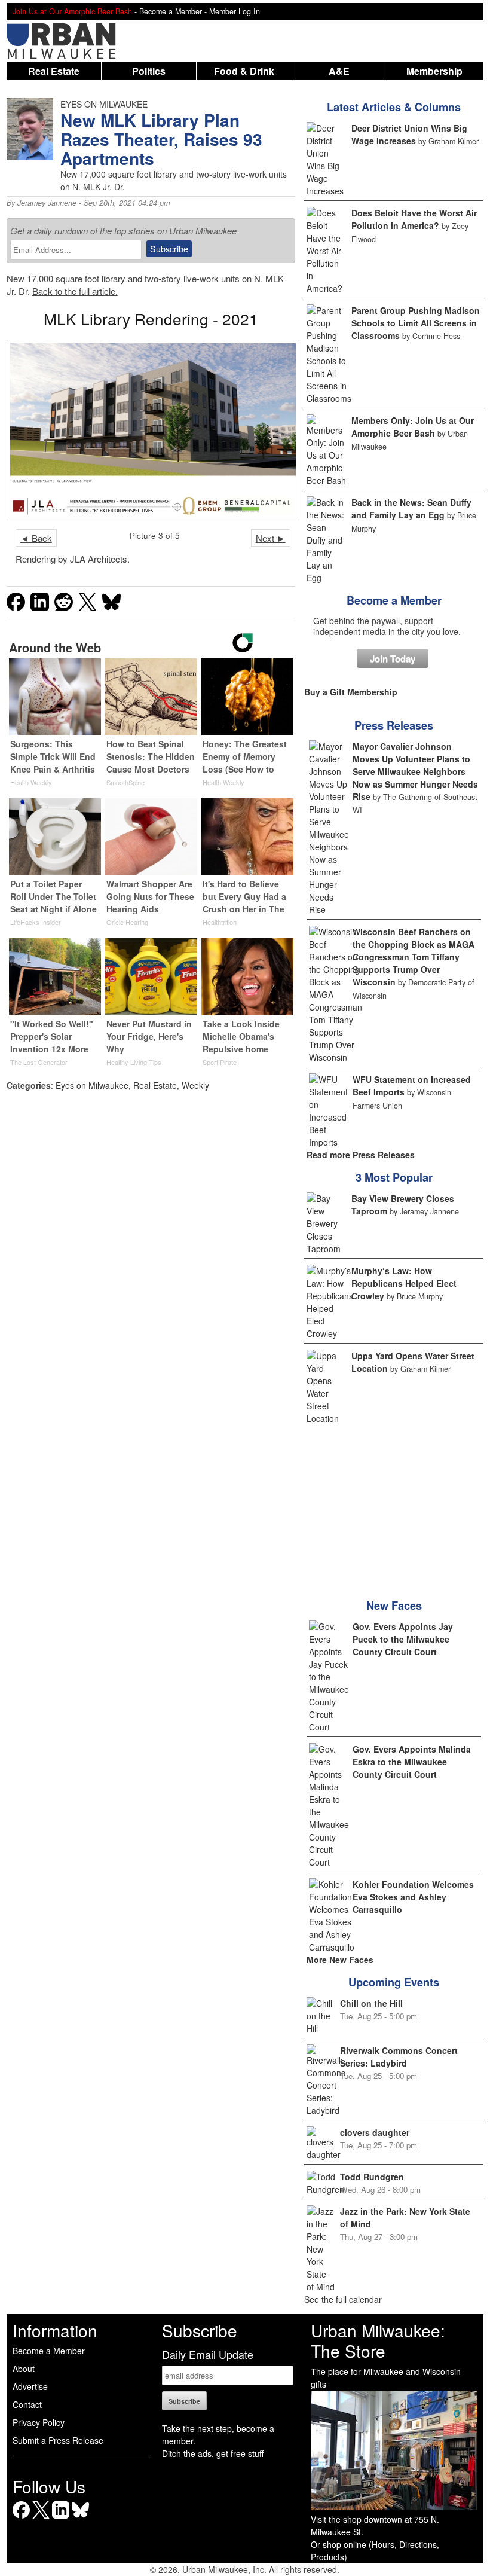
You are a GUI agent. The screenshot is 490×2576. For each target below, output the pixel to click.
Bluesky (80, 2518)
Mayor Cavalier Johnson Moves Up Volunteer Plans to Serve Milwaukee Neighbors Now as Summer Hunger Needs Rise (415, 771)
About (24, 2369)
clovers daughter (375, 2132)
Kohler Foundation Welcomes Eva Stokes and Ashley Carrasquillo (413, 1897)
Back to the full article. (75, 291)
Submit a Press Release (58, 2440)
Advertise (30, 2386)
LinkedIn (61, 2518)
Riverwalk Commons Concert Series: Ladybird (399, 2057)
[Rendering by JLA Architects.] (151, 430)
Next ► (271, 538)
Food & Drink (244, 71)
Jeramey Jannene (47, 203)
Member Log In (235, 11)
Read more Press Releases (361, 1155)
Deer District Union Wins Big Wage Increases (409, 134)
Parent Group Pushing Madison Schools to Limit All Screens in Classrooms (416, 323)
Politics (149, 71)
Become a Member (394, 600)
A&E (339, 71)
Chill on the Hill (371, 2003)
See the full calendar (343, 2299)
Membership (434, 71)
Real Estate (54, 71)
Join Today (393, 658)
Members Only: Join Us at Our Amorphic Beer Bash (413, 427)
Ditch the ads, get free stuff (213, 2453)
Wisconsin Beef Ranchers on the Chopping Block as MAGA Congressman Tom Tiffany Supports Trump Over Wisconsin (414, 957)
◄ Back (36, 538)
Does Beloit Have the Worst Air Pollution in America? (414, 219)
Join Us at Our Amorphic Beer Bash (72, 11)
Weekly (195, 1085)
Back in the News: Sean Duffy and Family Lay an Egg (411, 509)
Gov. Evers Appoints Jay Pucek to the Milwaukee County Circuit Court (403, 1639)
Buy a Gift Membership (351, 692)
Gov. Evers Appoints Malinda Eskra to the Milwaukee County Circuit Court (412, 1762)
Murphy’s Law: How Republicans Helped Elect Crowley (404, 1283)
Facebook (21, 2518)
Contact (27, 2404)
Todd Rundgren (372, 2177)
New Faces (394, 1606)
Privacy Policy (39, 2422)
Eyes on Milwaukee (92, 1085)
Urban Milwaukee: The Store (378, 2340)
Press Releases (394, 725)
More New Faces (340, 1960)
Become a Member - (174, 11)
